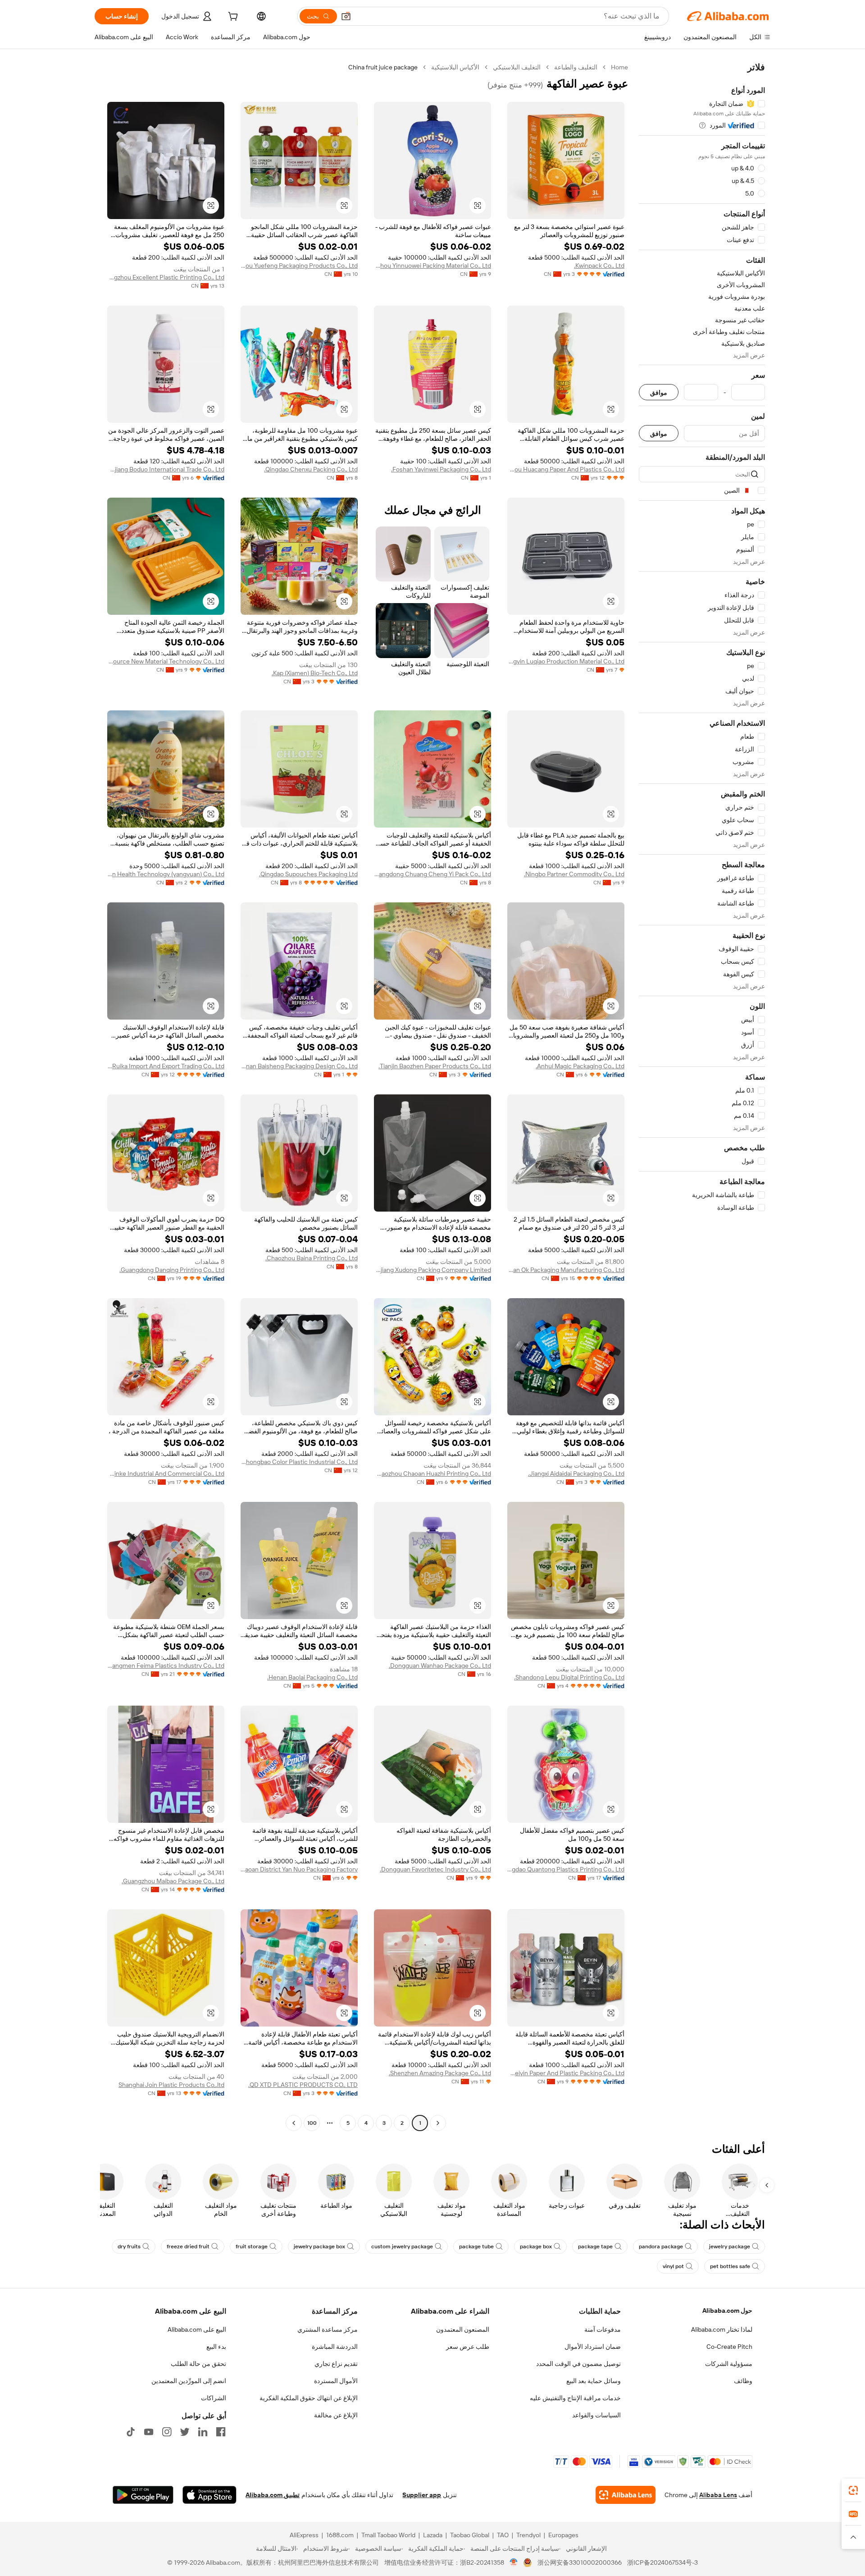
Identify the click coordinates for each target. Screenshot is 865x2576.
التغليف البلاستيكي (517, 67)
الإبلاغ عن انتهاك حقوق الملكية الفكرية (309, 2398)
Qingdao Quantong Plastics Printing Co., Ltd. (566, 1869)
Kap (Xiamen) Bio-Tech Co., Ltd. (315, 673)
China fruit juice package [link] (383, 67)
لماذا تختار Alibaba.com (722, 2329)
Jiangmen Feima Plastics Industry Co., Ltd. (166, 1665)
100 (312, 2123)
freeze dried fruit (188, 2247)
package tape (595, 2247)
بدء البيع (216, 2347)
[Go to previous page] (438, 2123)
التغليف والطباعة (576, 67)
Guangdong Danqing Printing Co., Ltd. (172, 1270)
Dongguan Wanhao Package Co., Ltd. (440, 1665)
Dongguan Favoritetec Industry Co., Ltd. (435, 1869)
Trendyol (528, 2535)
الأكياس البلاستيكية (455, 67)
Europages (563, 2535)
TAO (503, 2535)
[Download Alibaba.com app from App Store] (209, 2495)
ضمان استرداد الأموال (593, 2347)
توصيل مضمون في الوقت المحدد (578, 2364)
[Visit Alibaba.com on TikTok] (131, 2432)
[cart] (232, 18)
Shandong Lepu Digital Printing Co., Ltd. (569, 1677)
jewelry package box (319, 2247)
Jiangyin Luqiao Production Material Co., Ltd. (566, 661)
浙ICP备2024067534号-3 (662, 2562)
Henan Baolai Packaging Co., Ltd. (312, 1677)
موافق (659, 392)
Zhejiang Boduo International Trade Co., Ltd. (166, 469)
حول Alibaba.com (727, 2311)
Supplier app (422, 2495)
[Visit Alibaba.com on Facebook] (221, 2432)
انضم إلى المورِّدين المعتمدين (189, 2381)
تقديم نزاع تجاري (336, 2364)
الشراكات (214, 2398)
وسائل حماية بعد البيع (594, 2381)
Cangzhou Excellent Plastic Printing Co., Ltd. (166, 277)
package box (536, 2247)
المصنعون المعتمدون (463, 2329)
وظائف (743, 2381)
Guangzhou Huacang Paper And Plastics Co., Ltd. (566, 469)
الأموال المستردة (336, 2381)
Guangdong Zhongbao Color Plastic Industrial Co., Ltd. (299, 1462)
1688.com (340, 2535)
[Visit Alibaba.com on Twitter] (185, 2432)
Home (619, 67)
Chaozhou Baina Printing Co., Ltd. (312, 1258)
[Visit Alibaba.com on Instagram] (167, 2432)
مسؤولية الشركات (729, 2364)
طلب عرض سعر (468, 2347)
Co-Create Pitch (729, 2347)
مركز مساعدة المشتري (328, 2329)
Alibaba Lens (718, 2495)
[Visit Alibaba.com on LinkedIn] (203, 2432)
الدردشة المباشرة (335, 2347)
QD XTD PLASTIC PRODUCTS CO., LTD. (303, 2085)
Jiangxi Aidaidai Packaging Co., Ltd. (576, 1473)
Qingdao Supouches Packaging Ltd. (308, 874)
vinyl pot (673, 2266)
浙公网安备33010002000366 (580, 2562)
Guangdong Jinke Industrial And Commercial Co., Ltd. (166, 1473)
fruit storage (252, 2247)
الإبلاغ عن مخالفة (336, 2415)
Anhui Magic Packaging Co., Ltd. (580, 1066)
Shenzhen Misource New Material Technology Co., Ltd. (166, 661)
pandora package (661, 2247)
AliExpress (304, 2535)
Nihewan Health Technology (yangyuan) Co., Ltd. (166, 874)
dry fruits (129, 2247)
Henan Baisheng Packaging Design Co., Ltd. (299, 1066)
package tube (476, 2247)
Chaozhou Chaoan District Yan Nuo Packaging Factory (299, 1869)
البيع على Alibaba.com (197, 2329)
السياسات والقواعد (596, 2415)
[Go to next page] (294, 2123)
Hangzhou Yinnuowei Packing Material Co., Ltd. (432, 265)
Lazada (433, 2535)
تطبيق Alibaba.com (273, 2495)
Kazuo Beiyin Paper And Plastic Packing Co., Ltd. (566, 2073)
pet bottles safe (730, 2266)
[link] (853, 2490)
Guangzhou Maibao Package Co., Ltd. (173, 1881)
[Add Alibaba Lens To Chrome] (626, 2495)
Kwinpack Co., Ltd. (599, 265)
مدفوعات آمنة (603, 2329)
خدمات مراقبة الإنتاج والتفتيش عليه (575, 2398)
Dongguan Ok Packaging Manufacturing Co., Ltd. (566, 1270)
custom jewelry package (402, 2247)
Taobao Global (470, 2535)
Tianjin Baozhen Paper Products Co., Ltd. (435, 1066)
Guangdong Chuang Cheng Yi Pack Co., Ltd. (432, 874)
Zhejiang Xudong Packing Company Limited (432, 1270)
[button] (346, 16)
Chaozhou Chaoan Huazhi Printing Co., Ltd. (432, 1473)
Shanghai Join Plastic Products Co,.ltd (171, 2085)
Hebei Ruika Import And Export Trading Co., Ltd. (166, 1066)
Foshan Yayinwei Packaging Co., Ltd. (441, 469)
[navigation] (702, 1096)
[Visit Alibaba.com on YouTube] (149, 2432)
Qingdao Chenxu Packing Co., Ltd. (311, 469)
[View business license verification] (514, 2562)
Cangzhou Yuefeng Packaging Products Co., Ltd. (299, 265)
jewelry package (730, 2247)
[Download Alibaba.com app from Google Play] (143, 2495)
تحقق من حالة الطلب (198, 2364)
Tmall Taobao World (388, 2535)
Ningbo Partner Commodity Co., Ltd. (574, 874)
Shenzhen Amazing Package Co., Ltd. (440, 2073)
